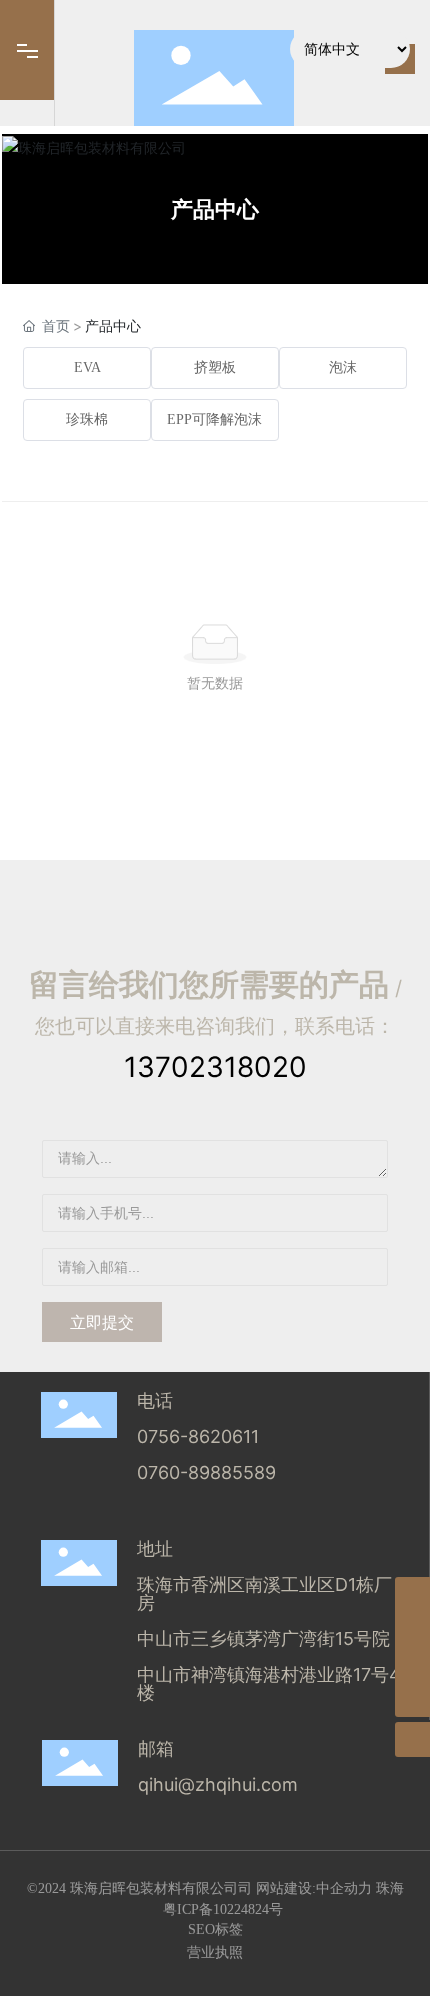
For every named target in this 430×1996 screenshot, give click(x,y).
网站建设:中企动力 (314, 1888)
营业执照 (215, 1951)
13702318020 (215, 1067)
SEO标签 (215, 1929)
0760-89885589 (209, 1472)
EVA (87, 367)
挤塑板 (215, 367)
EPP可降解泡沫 (214, 419)
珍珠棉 (87, 419)
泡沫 (343, 367)
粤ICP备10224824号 (223, 1909)
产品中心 (215, 209)
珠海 (390, 1888)
